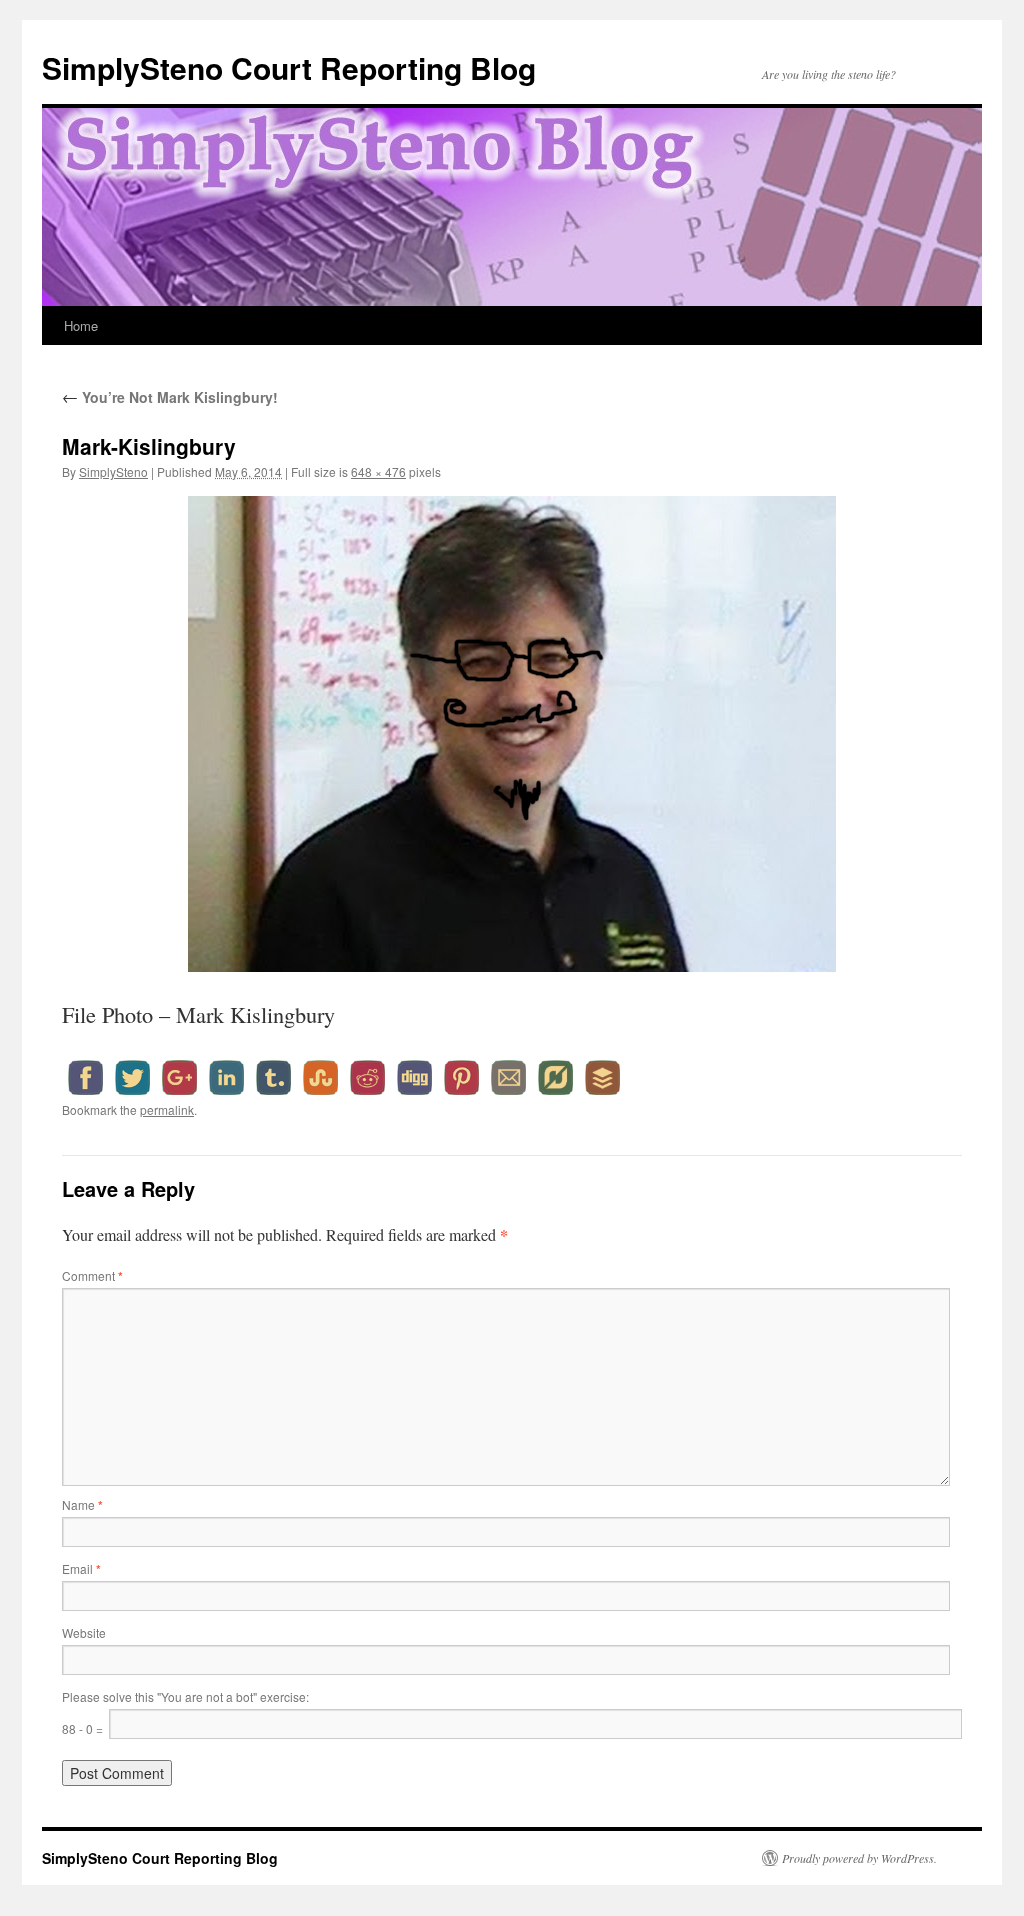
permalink (167, 1109)
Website (84, 1632)
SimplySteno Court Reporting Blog (289, 67)
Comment (92, 1275)
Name (82, 1504)
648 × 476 (378, 471)
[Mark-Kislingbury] (512, 734)
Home (81, 325)
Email (81, 1568)
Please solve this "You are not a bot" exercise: (185, 1696)
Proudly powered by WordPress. (859, 1858)
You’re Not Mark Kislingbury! (170, 397)
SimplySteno (113, 471)
